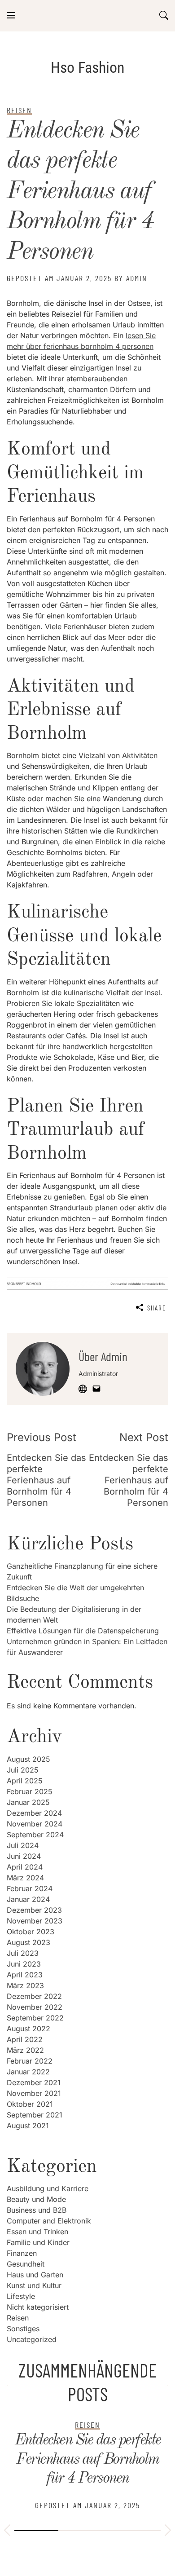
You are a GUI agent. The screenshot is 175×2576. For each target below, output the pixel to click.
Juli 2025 (23, 1770)
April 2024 (25, 1867)
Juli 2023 (23, 1953)
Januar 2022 (28, 2072)
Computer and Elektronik (49, 2221)
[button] (7, 2532)
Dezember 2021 (34, 2082)
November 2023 (35, 1921)
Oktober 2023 (31, 1932)
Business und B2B (37, 2210)
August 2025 (28, 1759)
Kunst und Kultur (34, 2285)
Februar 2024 (30, 1888)
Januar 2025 (28, 1802)
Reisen (18, 2318)
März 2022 (25, 2050)
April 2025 (25, 1781)
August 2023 (28, 1942)
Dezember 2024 (34, 1813)
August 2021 (28, 2126)
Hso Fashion (87, 67)
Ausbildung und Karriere (48, 2188)
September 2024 (35, 1835)
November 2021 (34, 2093)
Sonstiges (23, 2329)
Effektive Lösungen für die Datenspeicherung (83, 1631)
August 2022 (28, 2029)
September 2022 (35, 2018)
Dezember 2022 (34, 1996)
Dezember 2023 (34, 1910)
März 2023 (25, 1985)
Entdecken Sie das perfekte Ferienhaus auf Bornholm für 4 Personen (80, 192)
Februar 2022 (30, 2061)
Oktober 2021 (30, 2104)
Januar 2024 (28, 1899)
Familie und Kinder (38, 2242)
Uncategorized (32, 2339)
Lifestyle (21, 2296)
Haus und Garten (35, 2275)
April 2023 (25, 1975)
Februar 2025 (30, 1791)
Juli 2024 (23, 1845)
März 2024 (25, 1878)
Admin (137, 278)
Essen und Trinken (37, 2232)
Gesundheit (26, 2264)
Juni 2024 (24, 1856)
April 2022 (25, 2039)
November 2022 (35, 2007)
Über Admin (103, 1356)
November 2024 (35, 1824)
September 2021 (35, 2115)
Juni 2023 (24, 1964)
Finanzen (22, 2253)
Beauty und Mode (36, 2199)
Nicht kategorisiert (38, 2307)
